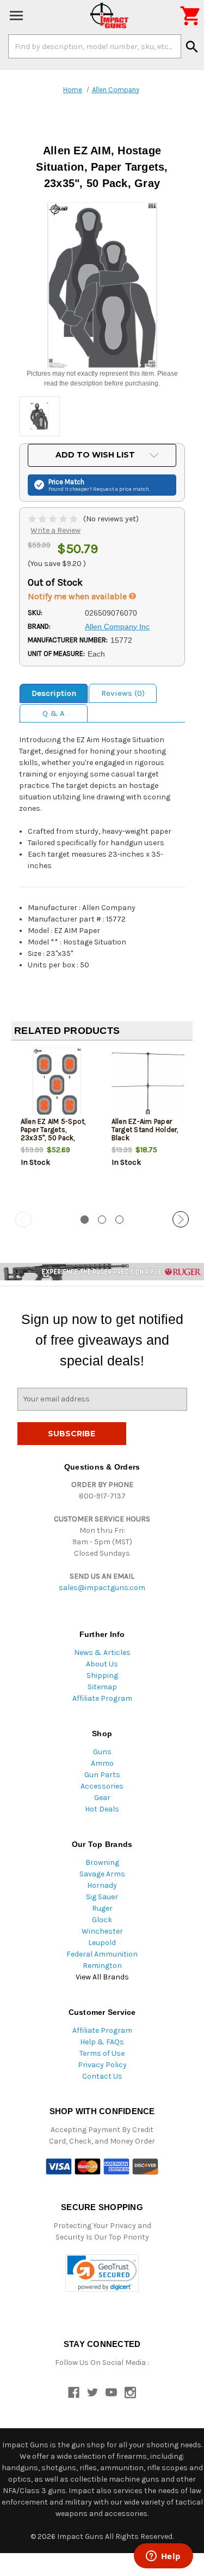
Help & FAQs (102, 2042)
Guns (102, 1752)
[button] (102, 2273)
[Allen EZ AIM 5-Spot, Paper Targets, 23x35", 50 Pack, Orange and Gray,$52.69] (57, 1085)
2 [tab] (102, 1220)
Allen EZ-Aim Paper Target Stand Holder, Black (145, 1130)
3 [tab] (119, 1220)
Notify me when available (78, 596)
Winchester (102, 1931)
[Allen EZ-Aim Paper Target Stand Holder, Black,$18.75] (148, 1085)
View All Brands (102, 1977)
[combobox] (95, 46)
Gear (102, 1798)
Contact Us (102, 2076)
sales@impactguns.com (102, 1588)
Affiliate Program (102, 1698)
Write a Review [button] (55, 530)
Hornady (102, 1885)
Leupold (102, 1943)
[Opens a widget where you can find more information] (163, 2557)
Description (54, 693)
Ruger (102, 1908)
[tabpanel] (57, 1127)
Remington (102, 1966)
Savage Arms (102, 1874)
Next (181, 1219)
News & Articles (102, 1653)
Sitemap (102, 1687)
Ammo (102, 1763)
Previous (23, 1219)
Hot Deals (102, 1809)
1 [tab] (85, 1220)
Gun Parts (102, 1775)
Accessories (102, 1786)
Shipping (102, 1675)
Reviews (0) (123, 693)
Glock (102, 1920)
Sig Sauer (102, 1897)
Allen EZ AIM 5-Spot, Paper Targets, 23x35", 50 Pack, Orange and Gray (53, 1134)
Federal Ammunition (102, 1954)
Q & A (54, 713)
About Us (102, 1664)
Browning (102, 1862)
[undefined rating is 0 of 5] (54, 519)
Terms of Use (102, 2053)
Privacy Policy (102, 2065)
